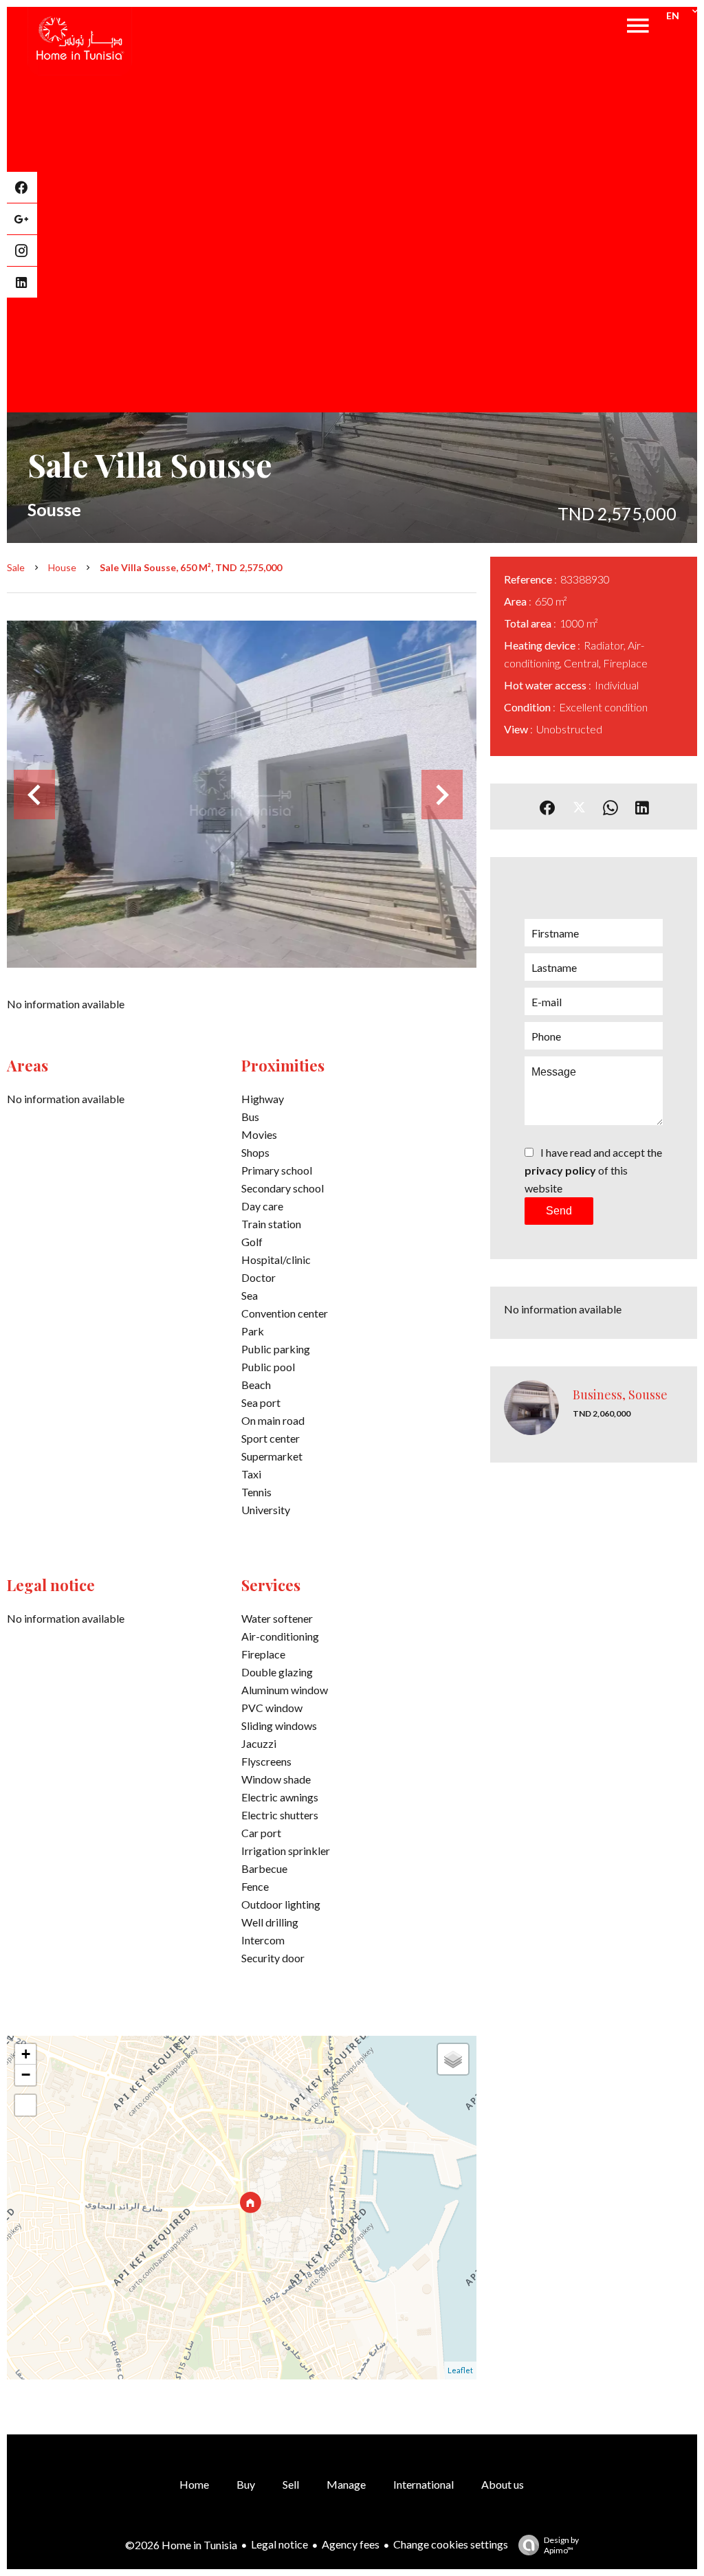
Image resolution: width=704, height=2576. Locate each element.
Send (559, 1211)
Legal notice (279, 2544)
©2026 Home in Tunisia (181, 2545)
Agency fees (351, 2544)
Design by (561, 2545)
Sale (16, 567)
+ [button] (26, 2054)
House (62, 567)
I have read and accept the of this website (593, 1170)
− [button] (26, 2075)
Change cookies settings (451, 2544)
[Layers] (453, 2059)
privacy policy (560, 1170)
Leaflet (460, 2370)
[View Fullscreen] (25, 2105)
